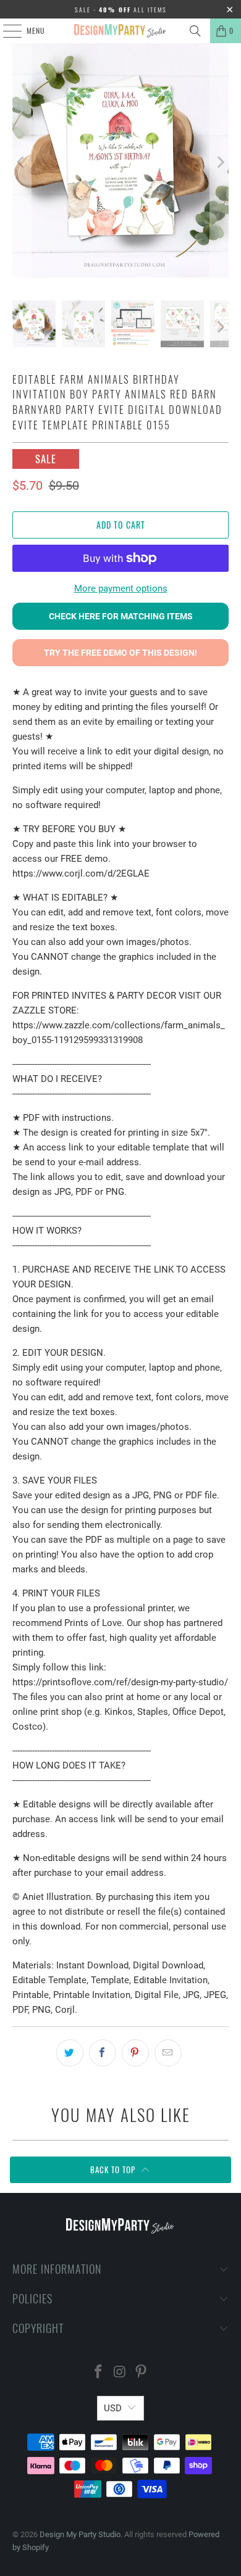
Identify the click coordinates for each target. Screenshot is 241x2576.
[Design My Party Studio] (121, 31)
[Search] (195, 31)
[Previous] (22, 163)
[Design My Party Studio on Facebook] (98, 2373)
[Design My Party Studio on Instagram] (120, 2373)
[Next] (219, 163)
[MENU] (6, 31)
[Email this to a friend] (168, 2053)
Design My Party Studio (80, 2534)
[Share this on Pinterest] (135, 2053)
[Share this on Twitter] (70, 2053)
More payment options (121, 588)
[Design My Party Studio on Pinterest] (142, 2373)
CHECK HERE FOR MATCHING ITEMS (121, 616)
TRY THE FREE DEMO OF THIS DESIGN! (120, 653)
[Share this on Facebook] (103, 2053)
